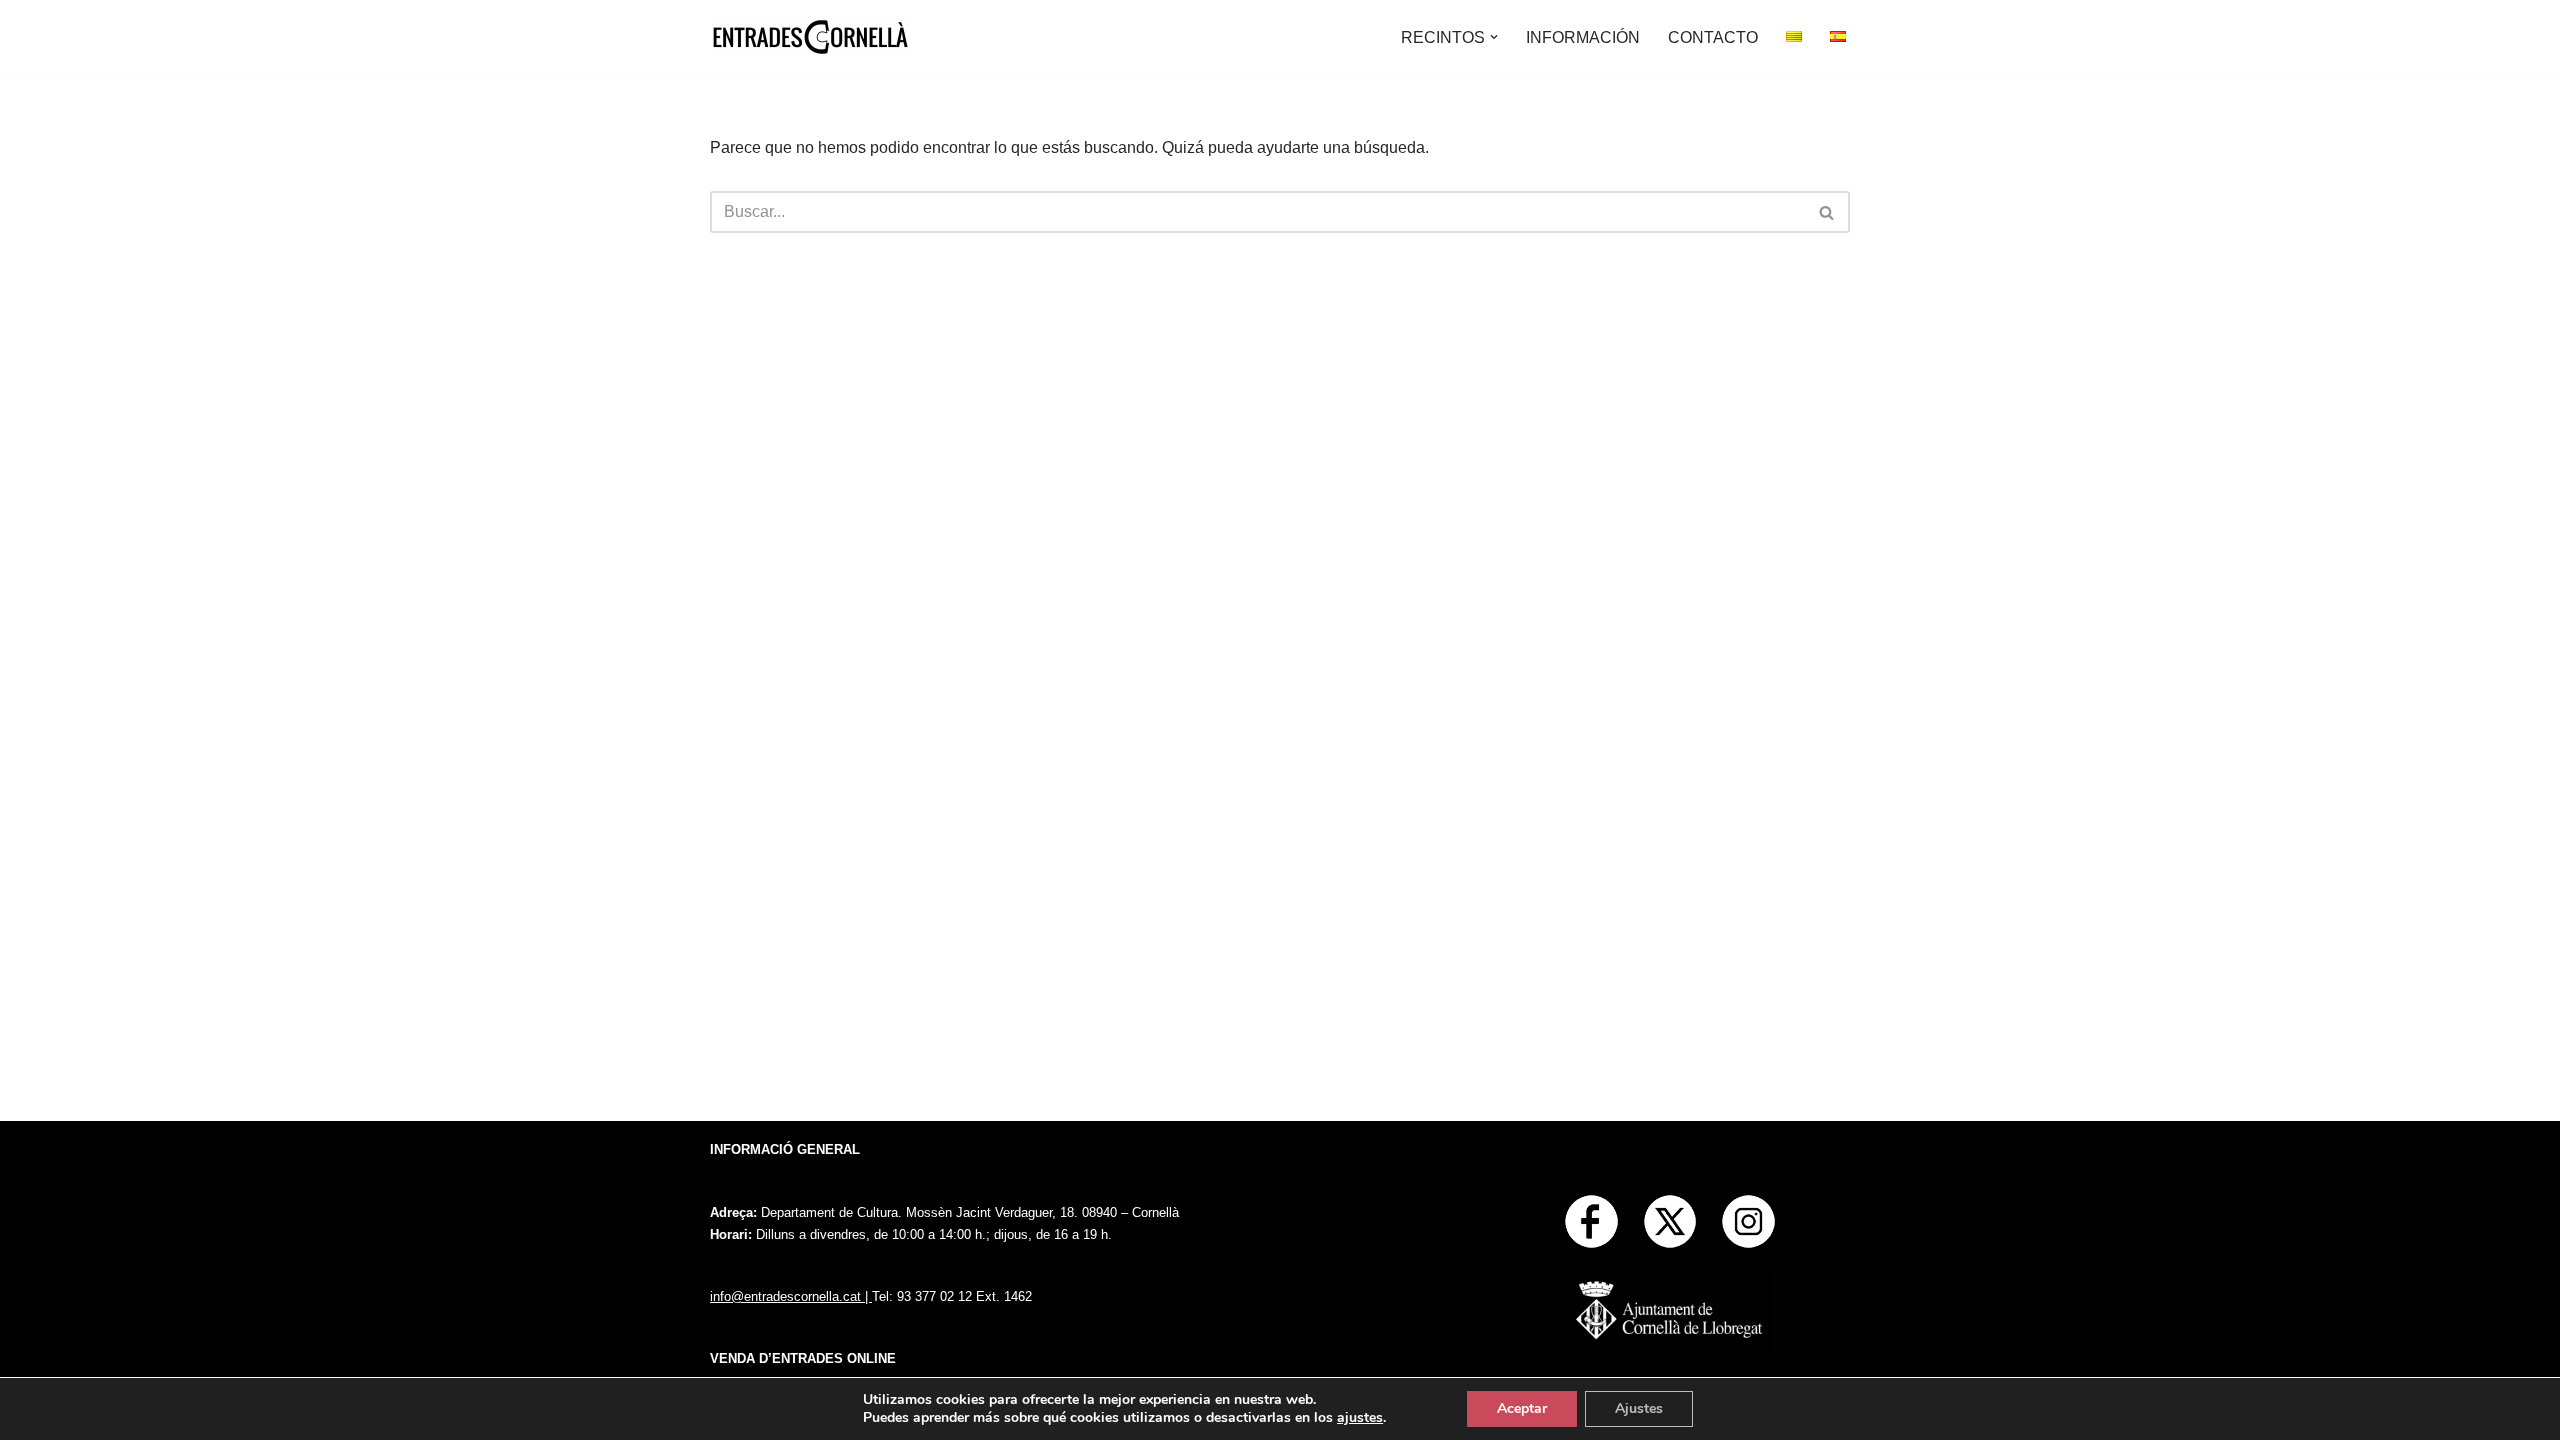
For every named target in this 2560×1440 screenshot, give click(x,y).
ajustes (1360, 1418)
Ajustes (1639, 1408)
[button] (1494, 37)
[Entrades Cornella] (810, 37)
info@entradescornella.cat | (791, 1296)
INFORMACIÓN (1583, 37)
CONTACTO (1713, 37)
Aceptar (1522, 1408)
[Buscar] (1827, 212)
